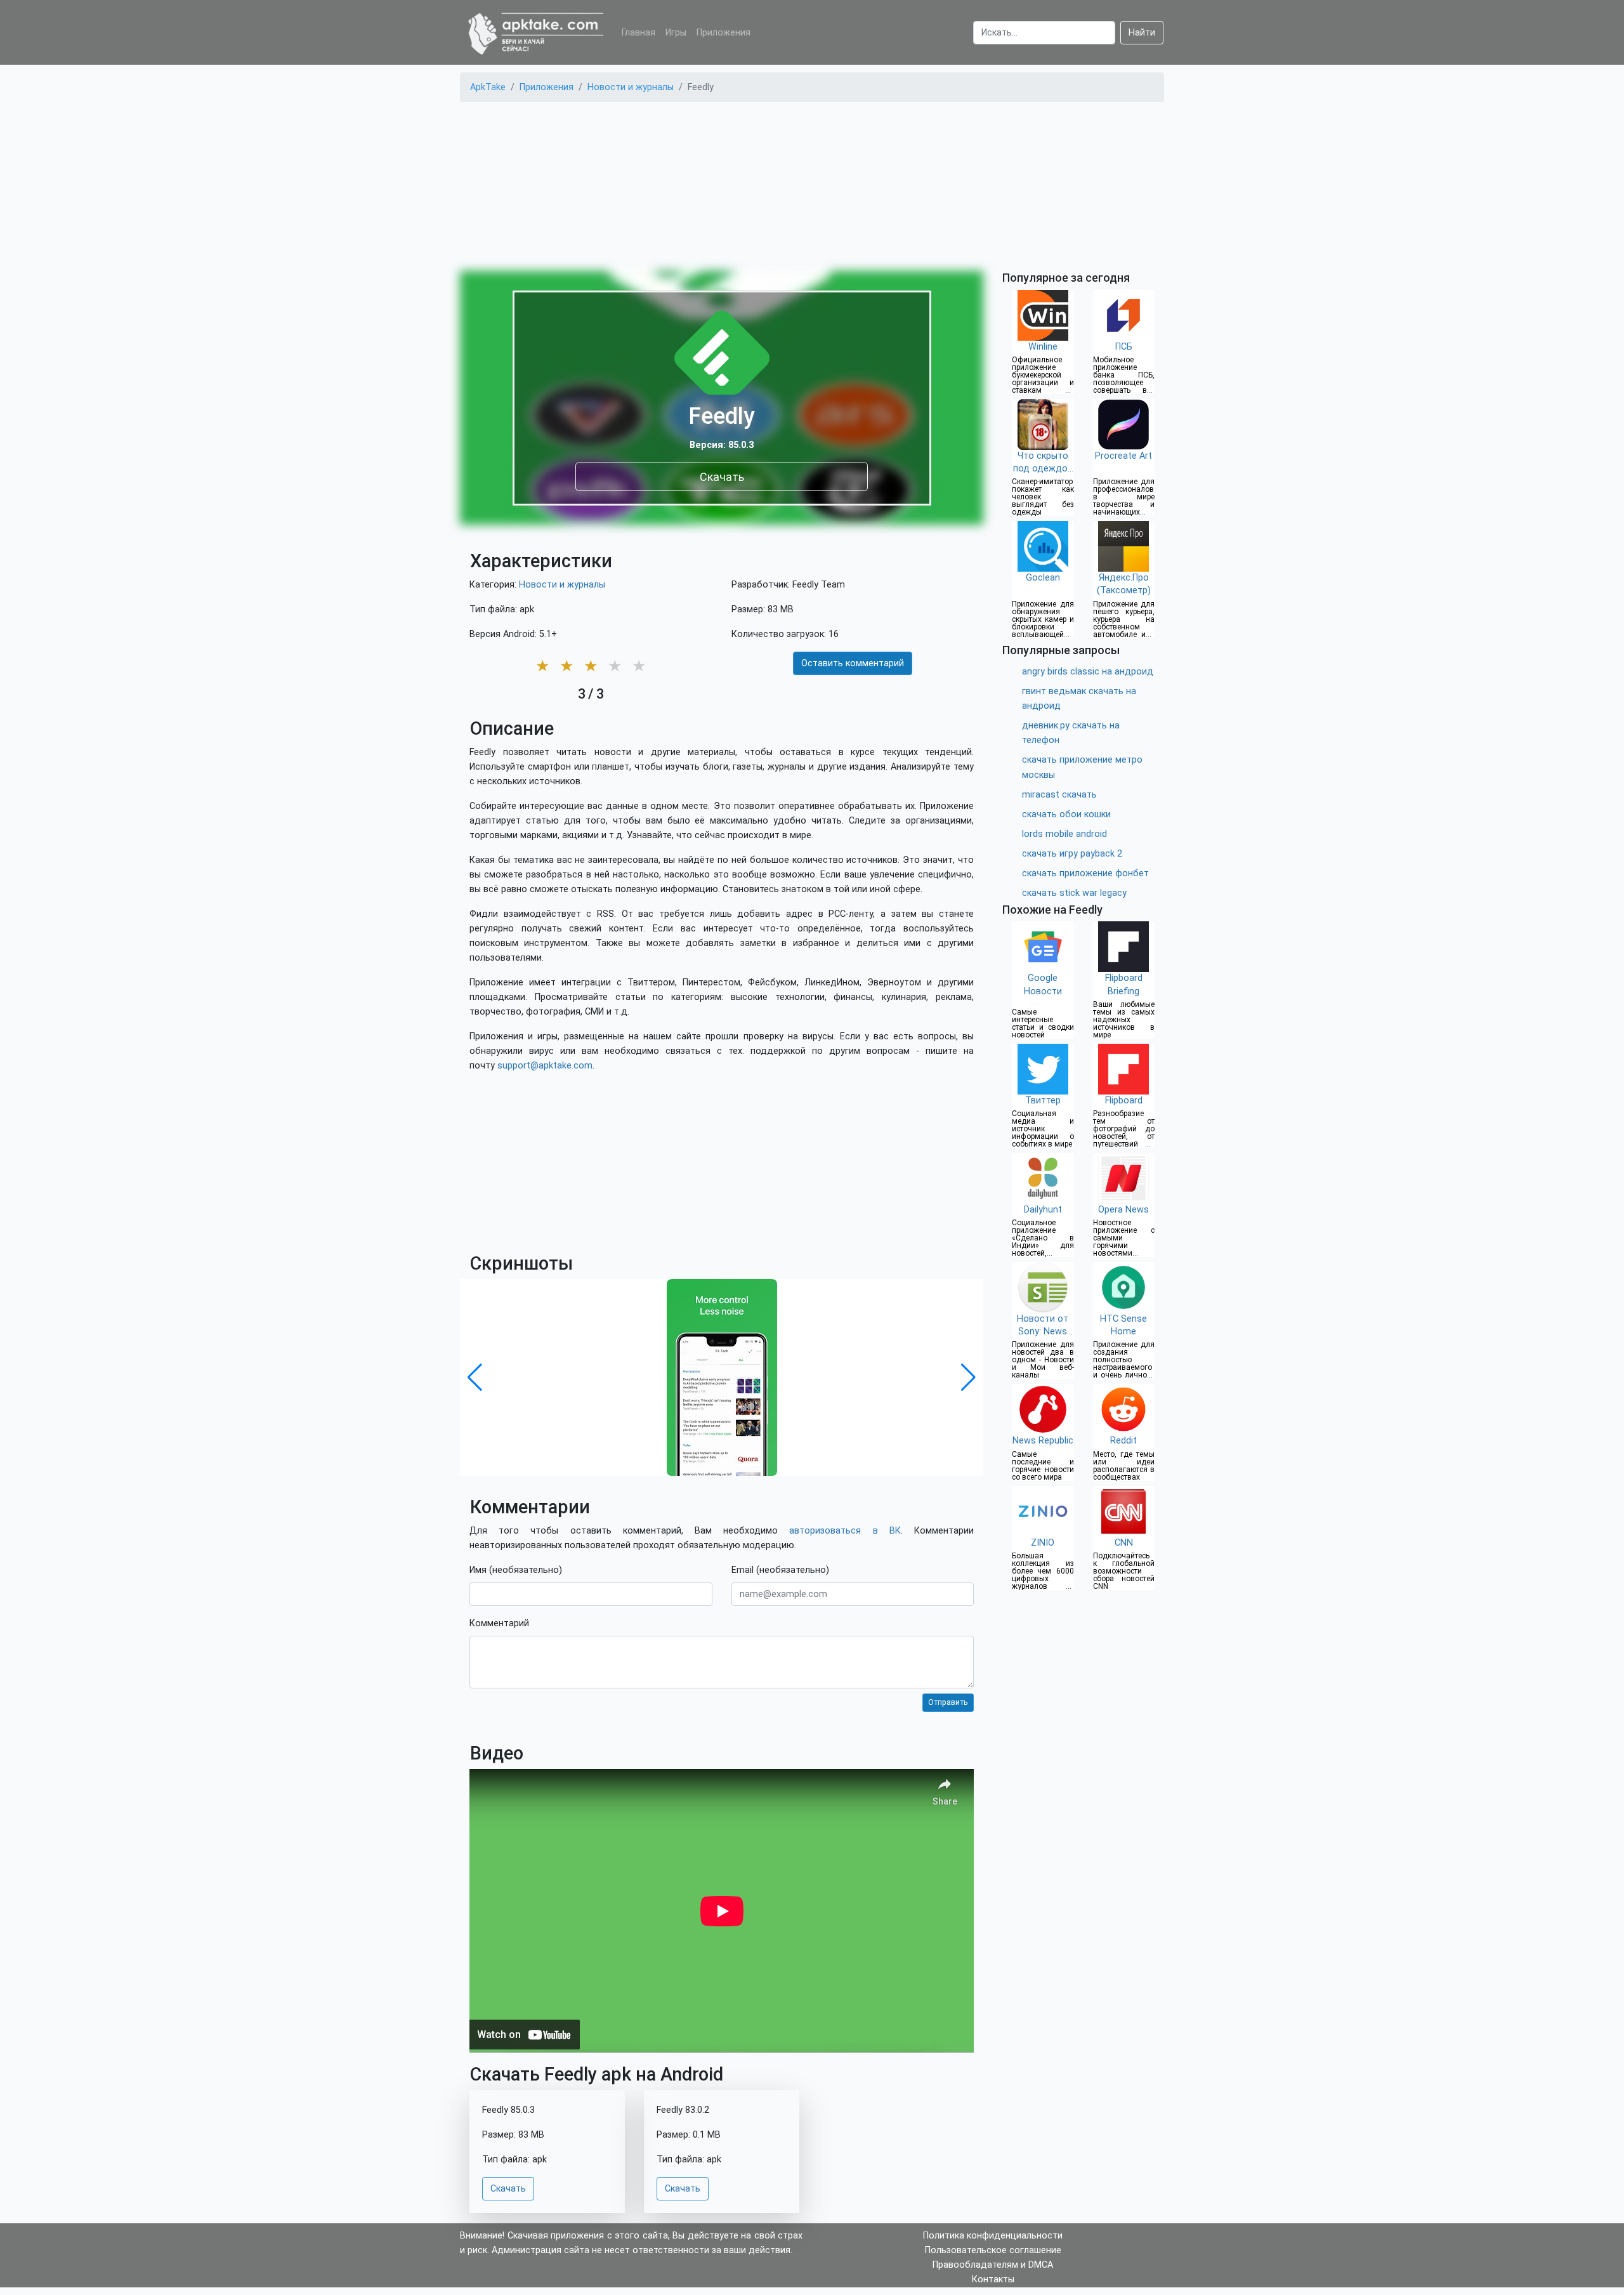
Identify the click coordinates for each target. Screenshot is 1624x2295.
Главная (638, 33)
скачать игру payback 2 (1072, 854)
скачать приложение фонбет (1085, 873)
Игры (676, 33)
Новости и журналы (562, 585)
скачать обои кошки (1066, 814)
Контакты (993, 2279)
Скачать (722, 476)
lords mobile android (1064, 834)
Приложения (724, 33)
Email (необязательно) (780, 1570)
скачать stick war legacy (1074, 893)
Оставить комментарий (853, 663)
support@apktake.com (545, 1066)
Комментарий (499, 1623)
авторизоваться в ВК (845, 1531)
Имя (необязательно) (516, 1570)
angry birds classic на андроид (1088, 672)
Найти (1142, 33)
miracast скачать (1059, 795)
